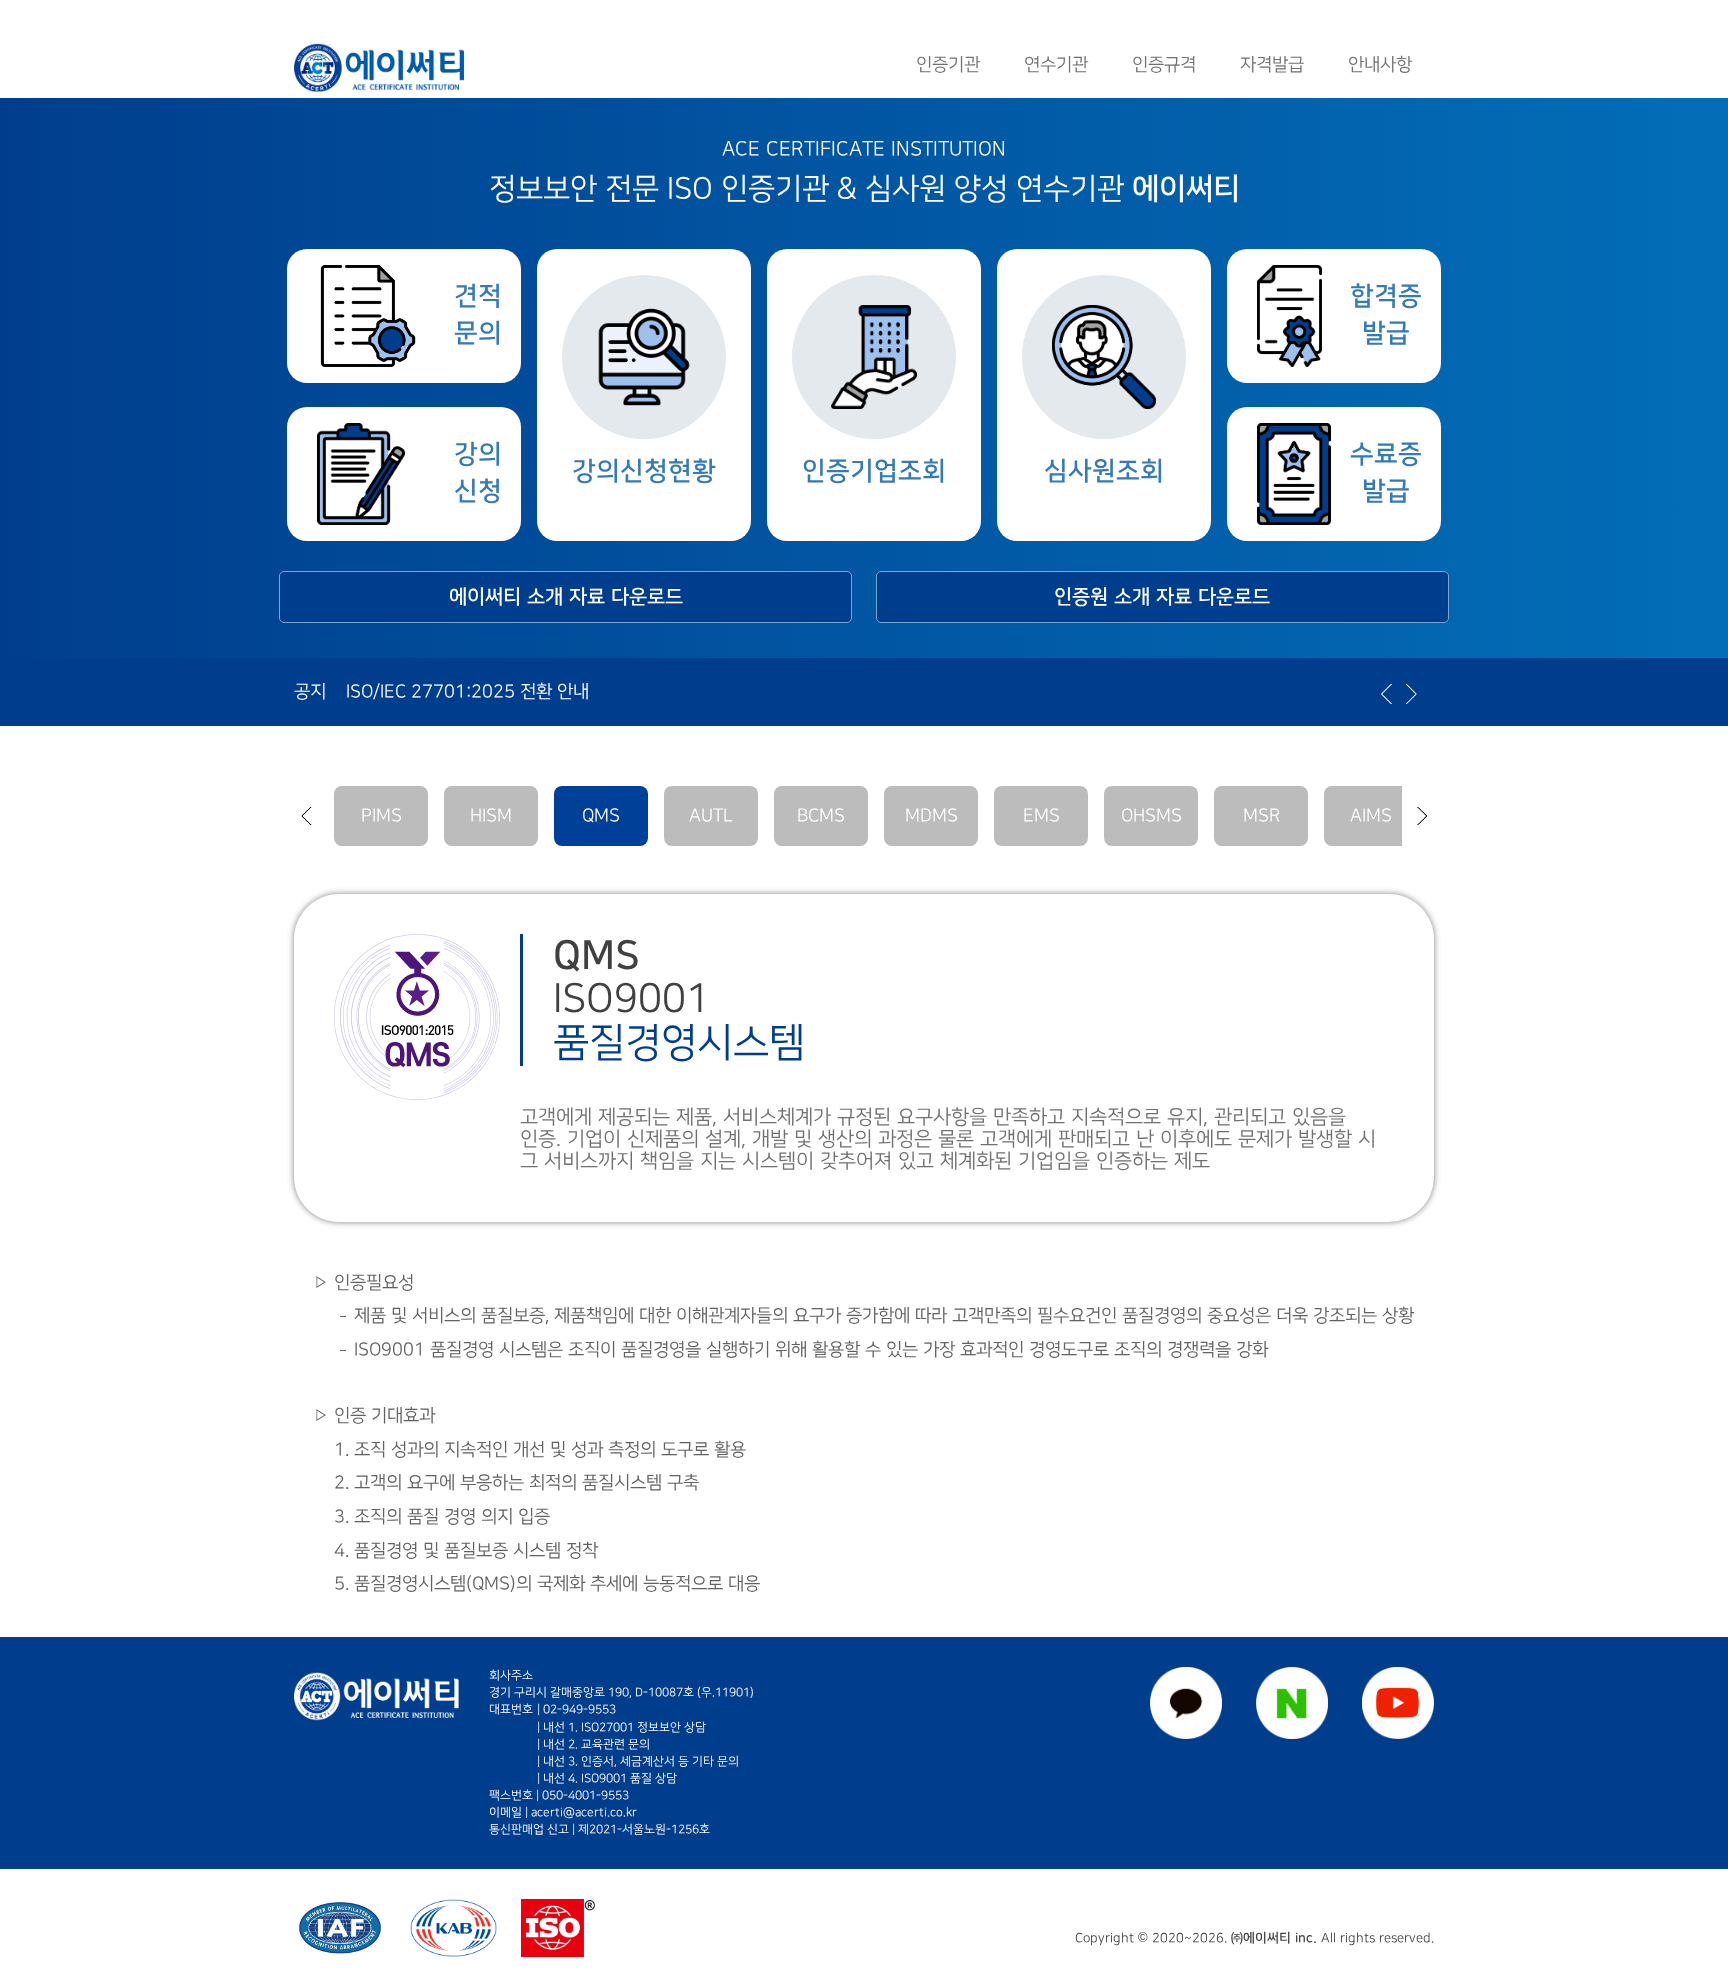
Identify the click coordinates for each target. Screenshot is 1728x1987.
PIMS (381, 815)
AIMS (1371, 815)
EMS (1041, 815)
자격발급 (1272, 64)
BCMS (821, 815)
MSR (1261, 815)
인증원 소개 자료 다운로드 (1162, 597)
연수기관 (1056, 64)
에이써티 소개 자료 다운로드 (566, 597)
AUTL (711, 815)
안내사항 (1380, 64)
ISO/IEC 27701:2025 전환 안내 (467, 691)
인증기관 (948, 64)
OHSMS (1151, 815)
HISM (491, 815)
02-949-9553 (579, 1709)
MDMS (931, 815)
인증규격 (1164, 64)
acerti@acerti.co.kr (584, 1812)
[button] (306, 816)
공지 (310, 691)
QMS (601, 815)
